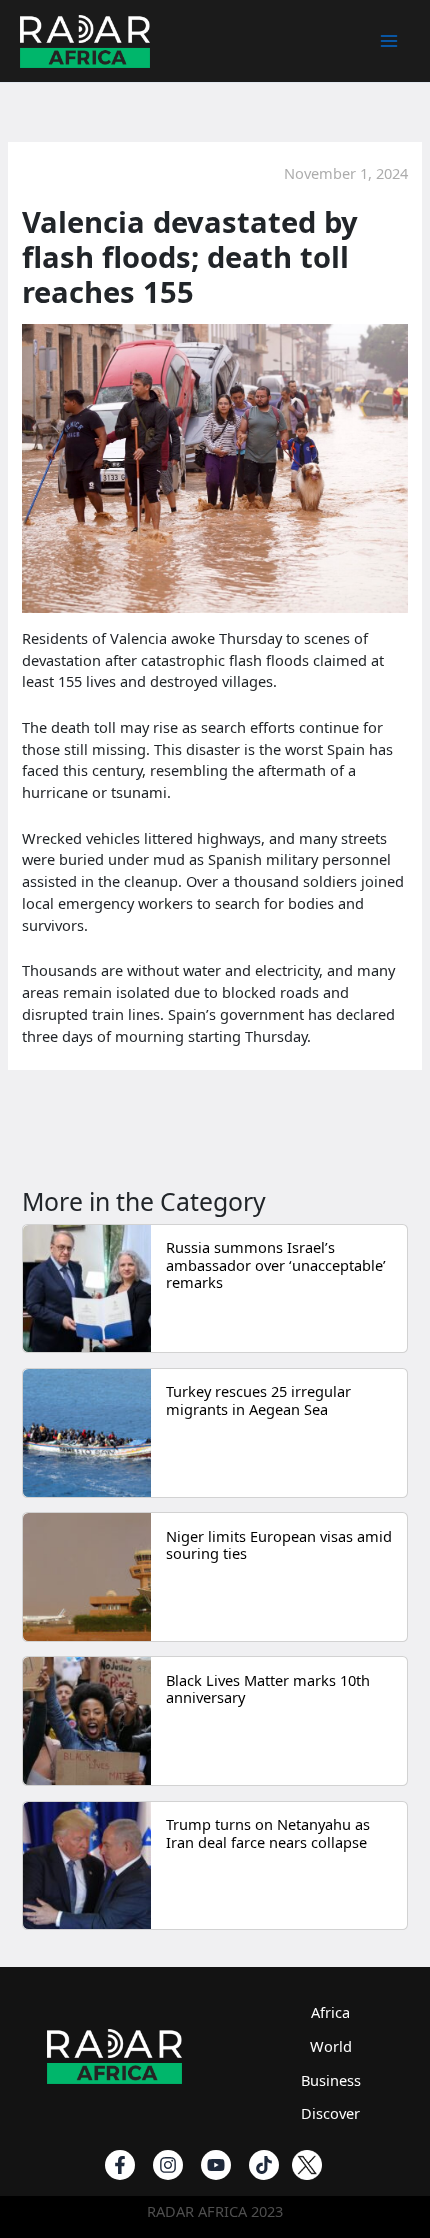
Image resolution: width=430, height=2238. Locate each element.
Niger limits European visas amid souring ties (279, 1545)
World (331, 2046)
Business (331, 2080)
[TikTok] (264, 2165)
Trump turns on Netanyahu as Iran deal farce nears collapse (268, 1833)
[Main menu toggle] (389, 41)
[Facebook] (120, 2165)
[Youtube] (216, 2165)
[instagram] (168, 2165)
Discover (330, 2113)
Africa (330, 2012)
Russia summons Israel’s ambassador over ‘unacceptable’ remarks (276, 1264)
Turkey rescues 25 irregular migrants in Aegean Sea (258, 1400)
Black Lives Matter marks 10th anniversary (268, 1689)
